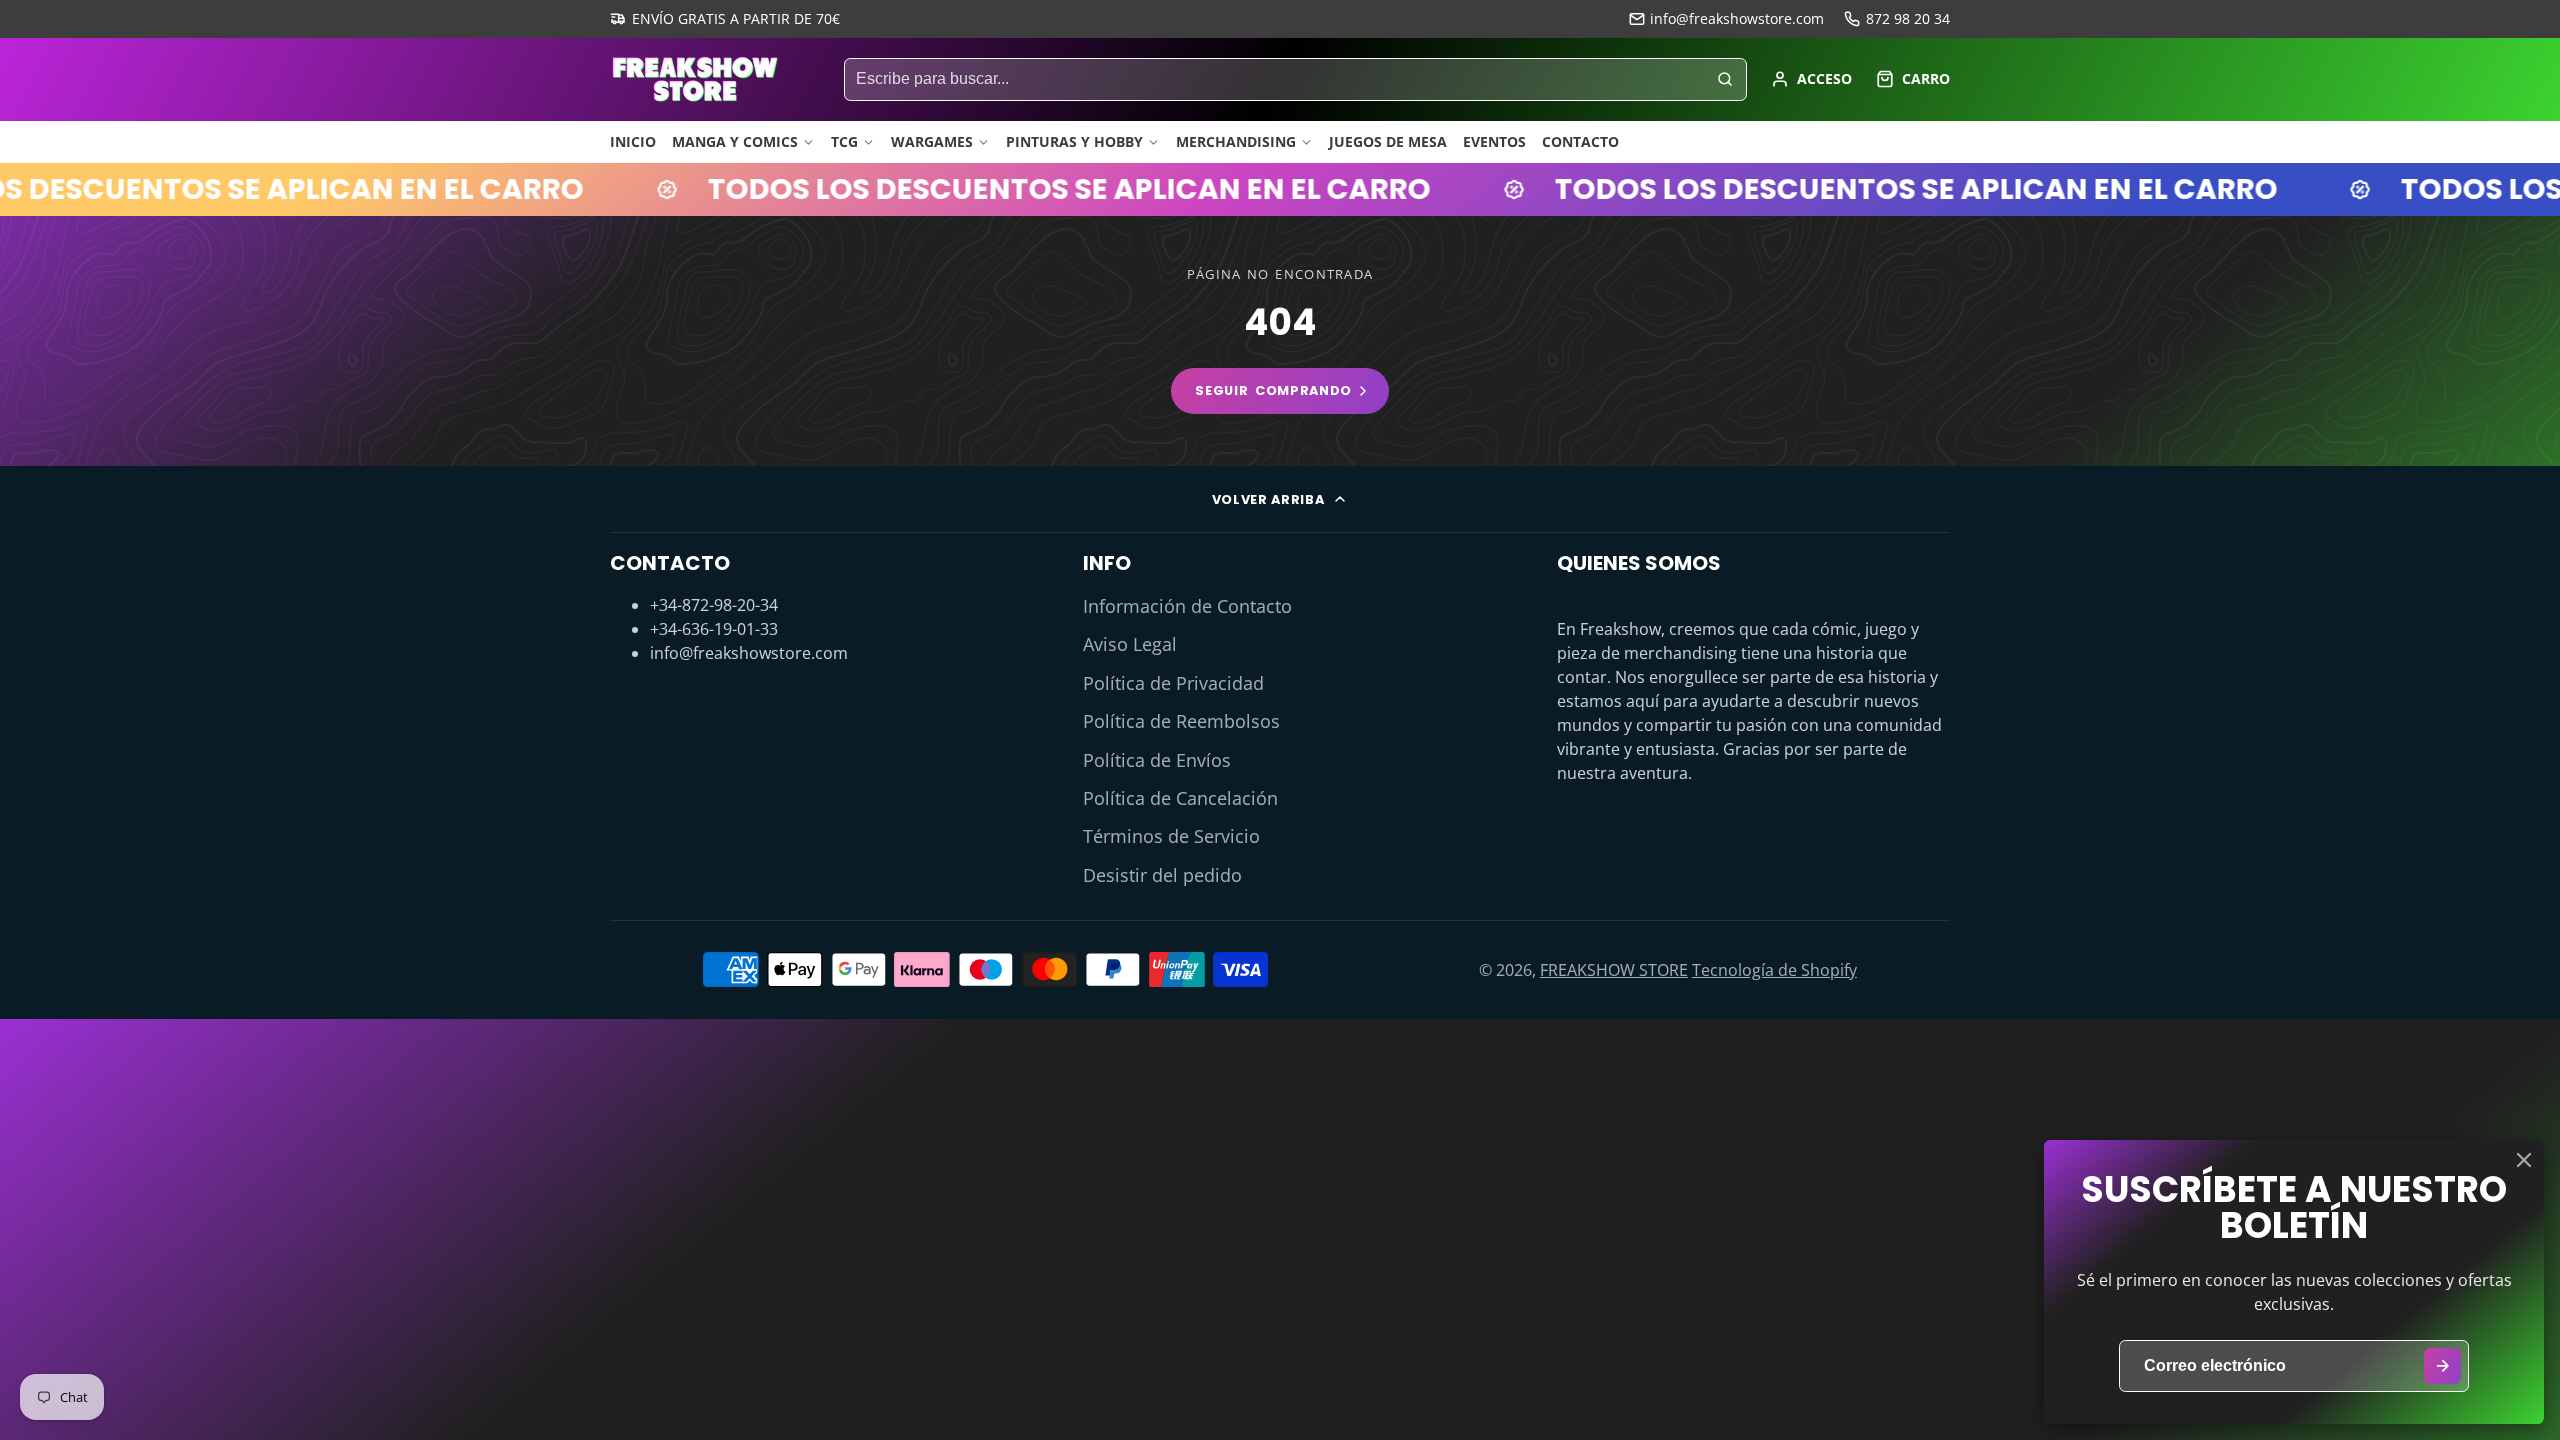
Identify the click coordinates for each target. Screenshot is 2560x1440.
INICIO (633, 141)
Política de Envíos (1157, 760)
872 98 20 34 (1908, 18)
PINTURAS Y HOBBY (1074, 141)
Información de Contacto (1187, 606)
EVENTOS (1494, 141)
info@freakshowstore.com (1737, 18)
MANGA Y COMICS (735, 141)
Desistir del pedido (1162, 875)
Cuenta (1811, 79)
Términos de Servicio (1171, 836)
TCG (844, 141)
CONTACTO (1580, 141)
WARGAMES (932, 141)
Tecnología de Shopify (1774, 970)
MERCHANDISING (1236, 141)
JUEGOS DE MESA (1388, 141)
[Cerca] (2524, 1160)
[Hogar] (695, 79)
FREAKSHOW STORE (1614, 970)
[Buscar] (1725, 80)
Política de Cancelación (1180, 798)
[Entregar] (2442, 1366)
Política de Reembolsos (1181, 721)
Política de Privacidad (1173, 683)
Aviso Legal (1130, 644)
